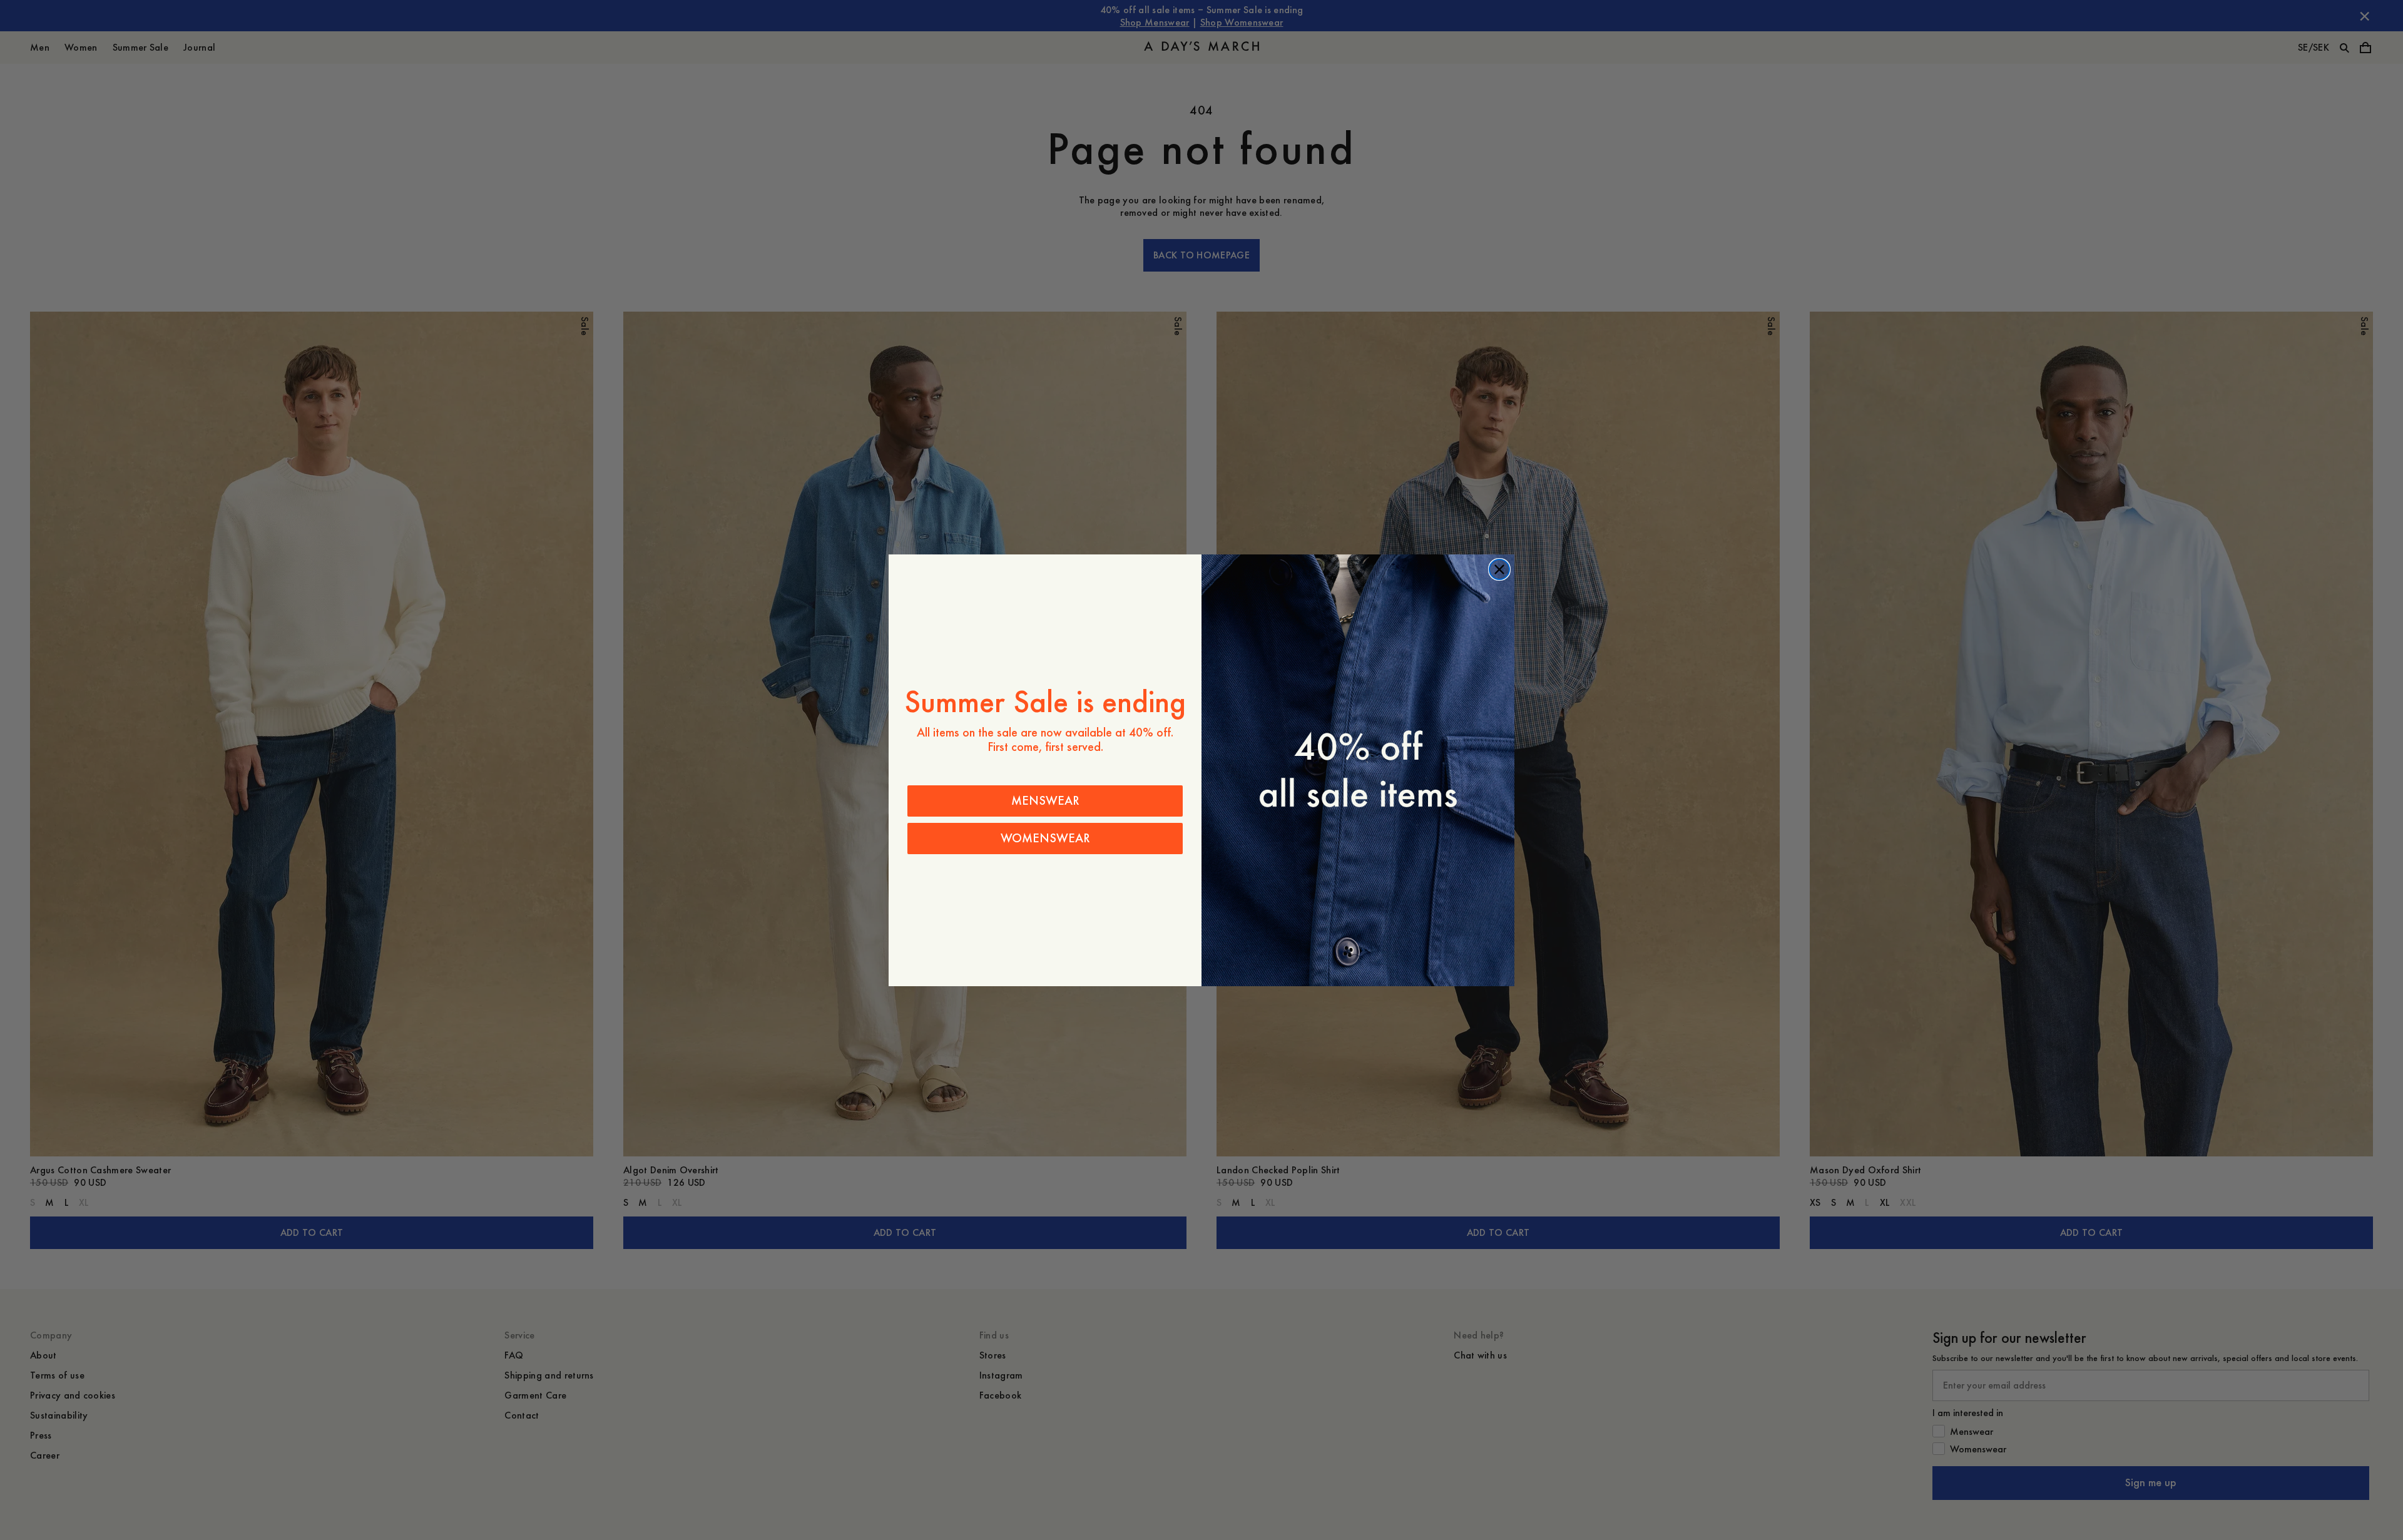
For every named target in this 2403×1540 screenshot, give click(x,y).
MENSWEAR (1045, 801)
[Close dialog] (1499, 569)
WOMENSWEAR (1045, 838)
